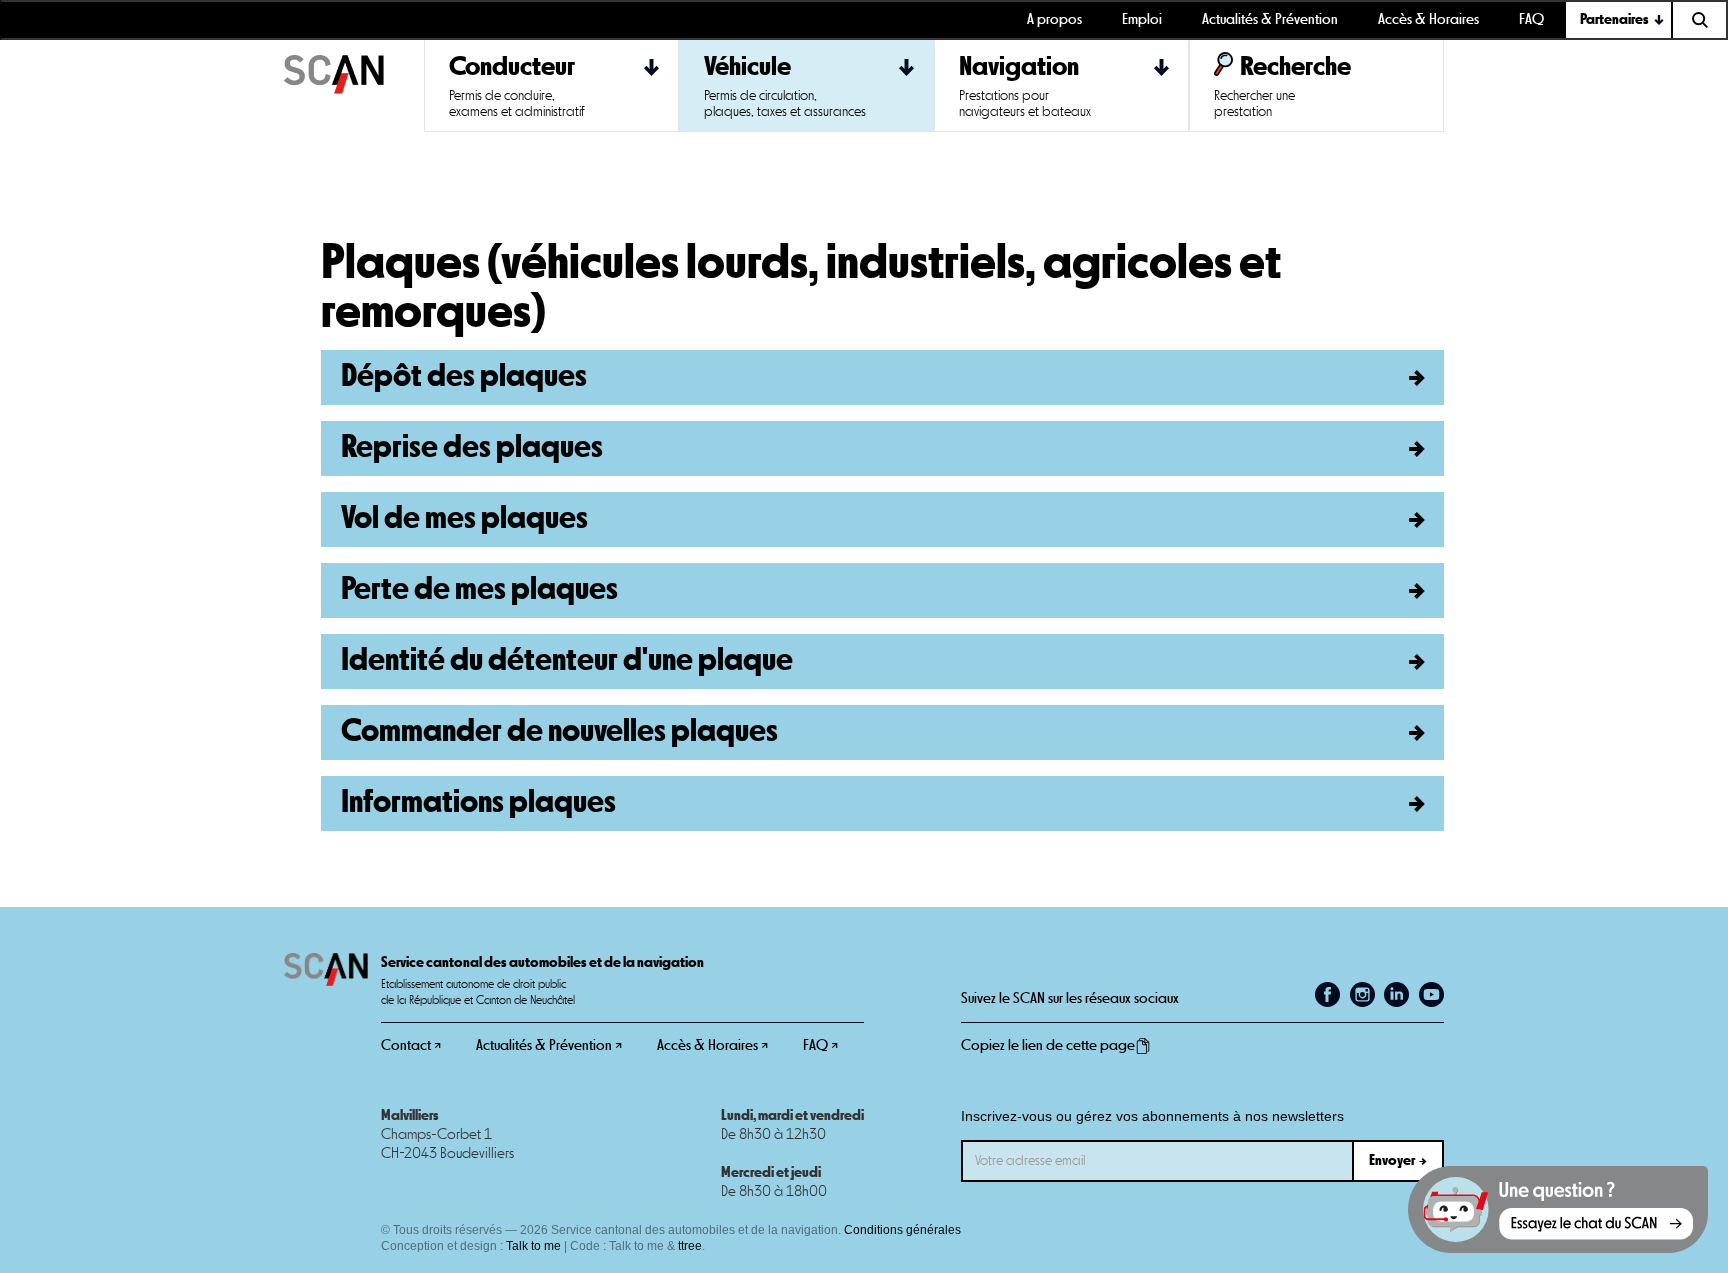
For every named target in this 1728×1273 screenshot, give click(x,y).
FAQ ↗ (820, 1045)
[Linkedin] (1396, 994)
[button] (1619, 20)
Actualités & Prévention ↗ (549, 1045)
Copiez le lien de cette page (1048, 1045)
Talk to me (533, 1246)
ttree (690, 1246)
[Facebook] (1327, 994)
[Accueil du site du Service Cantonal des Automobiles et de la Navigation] (354, 86)
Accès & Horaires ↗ (712, 1045)
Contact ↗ (411, 1045)
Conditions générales (902, 1230)
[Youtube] (1431, 994)
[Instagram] (1362, 994)
